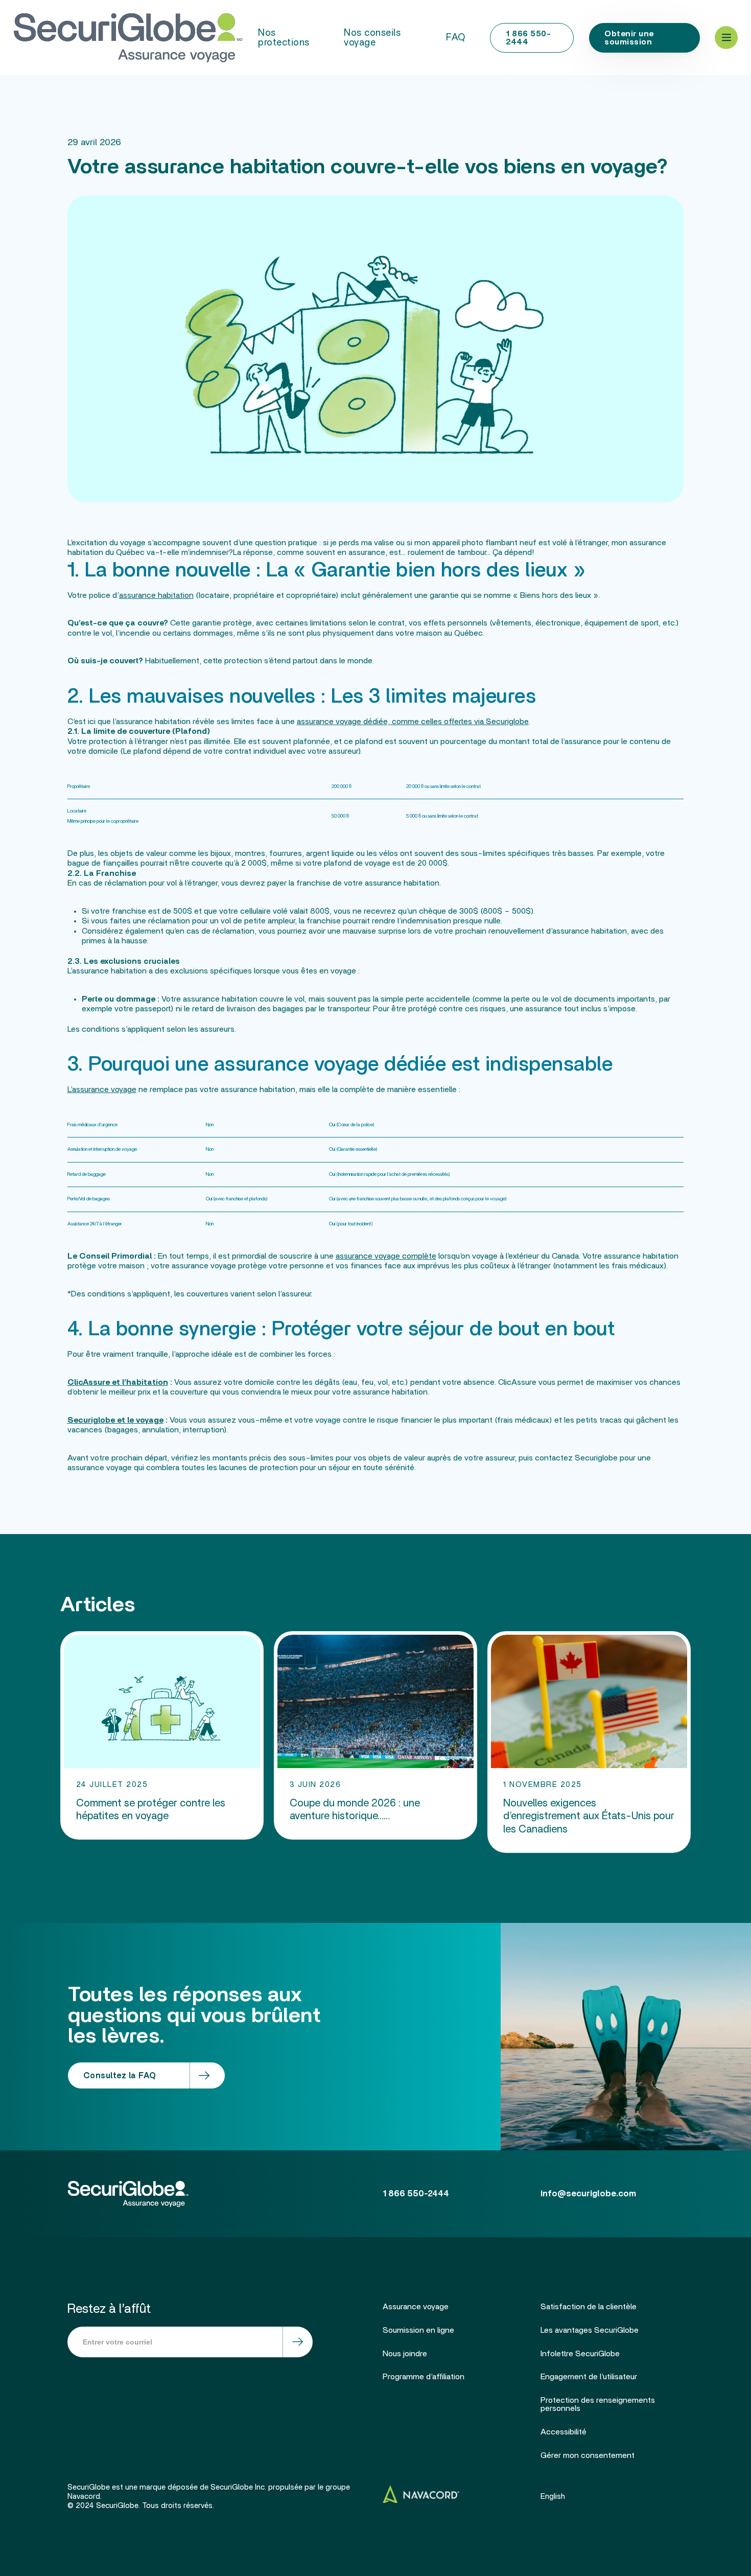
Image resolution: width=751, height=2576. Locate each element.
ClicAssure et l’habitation (118, 1382)
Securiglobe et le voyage (115, 1420)
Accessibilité (564, 2432)
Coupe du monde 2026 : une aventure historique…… (355, 1810)
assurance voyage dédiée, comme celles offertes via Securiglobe (413, 722)
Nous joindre (405, 2354)
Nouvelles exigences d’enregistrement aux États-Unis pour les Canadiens (589, 1816)
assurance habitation (156, 595)
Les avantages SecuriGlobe (590, 2330)
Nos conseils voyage (372, 38)
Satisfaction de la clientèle (589, 2307)
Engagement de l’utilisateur (589, 2377)
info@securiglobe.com (588, 2194)
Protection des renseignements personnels (598, 2404)
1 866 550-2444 (528, 38)
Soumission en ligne (418, 2330)
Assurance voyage (416, 2307)
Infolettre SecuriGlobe (580, 2354)
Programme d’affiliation (424, 2377)
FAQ (456, 38)
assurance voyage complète (386, 1256)
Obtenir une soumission (629, 38)
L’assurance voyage (102, 1089)
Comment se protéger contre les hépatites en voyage (151, 1810)
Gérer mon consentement (588, 2455)
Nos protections (284, 38)
